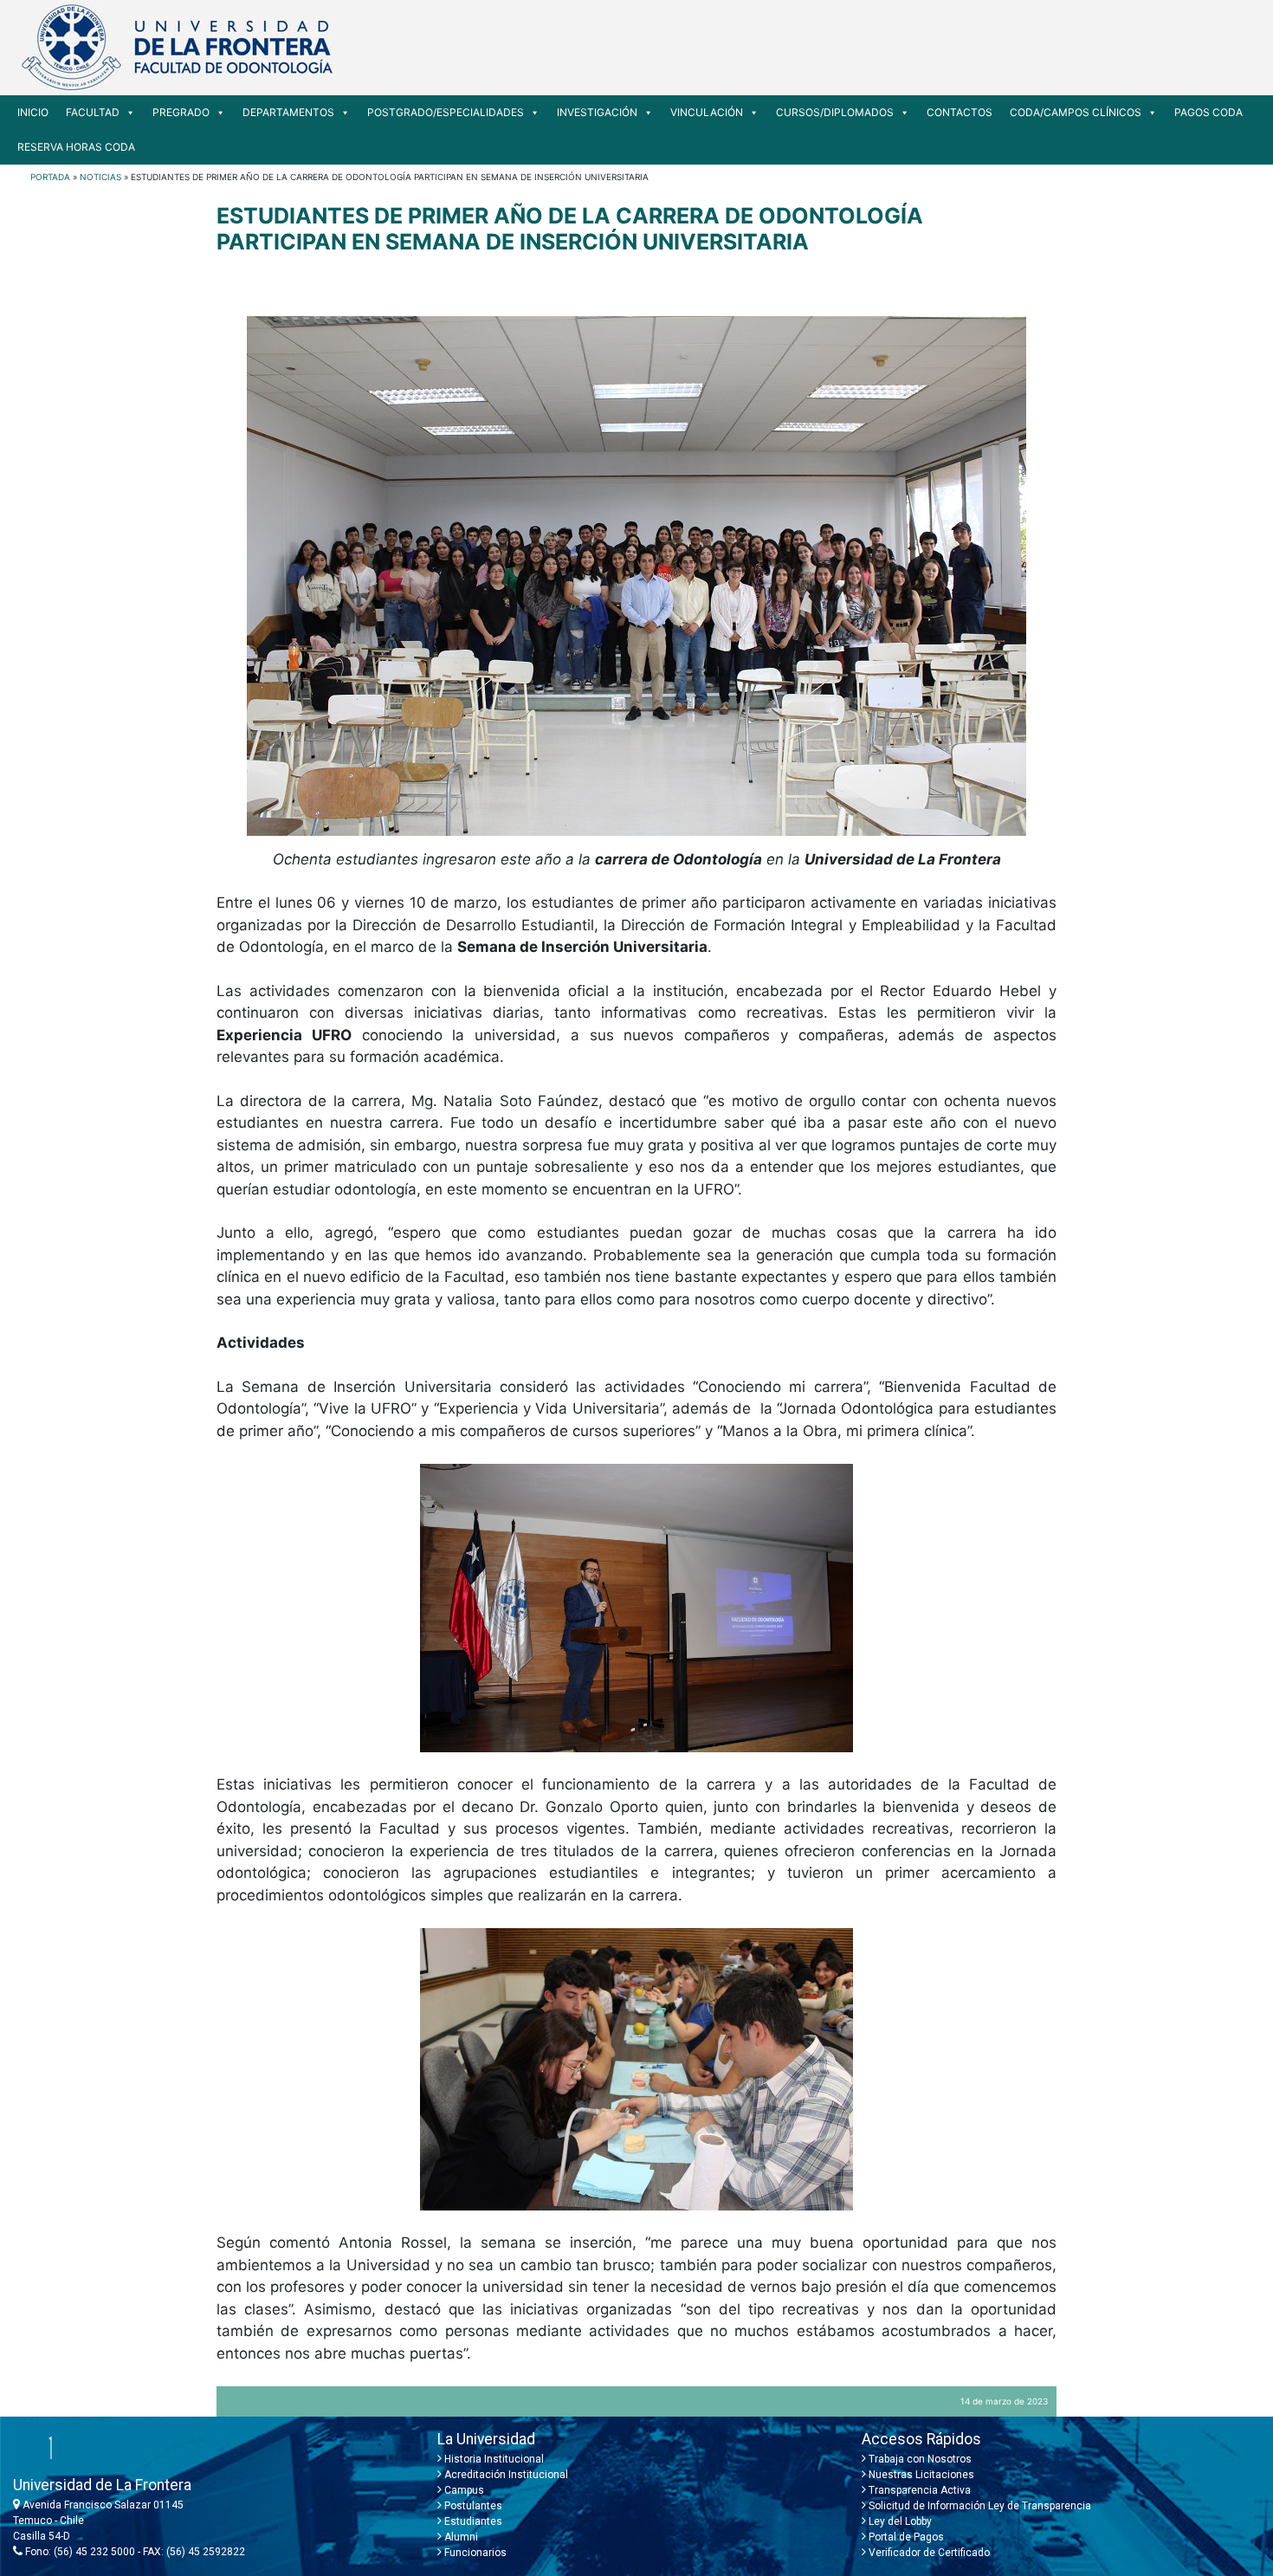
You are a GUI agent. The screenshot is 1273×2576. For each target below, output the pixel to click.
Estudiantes (472, 2521)
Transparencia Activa (918, 2490)
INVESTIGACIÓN (597, 112)
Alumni (460, 2537)
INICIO (33, 112)
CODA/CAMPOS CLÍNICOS (1076, 112)
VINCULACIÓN (707, 112)
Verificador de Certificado (928, 2553)
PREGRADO (181, 112)
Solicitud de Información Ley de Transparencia (979, 2506)
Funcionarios (474, 2553)
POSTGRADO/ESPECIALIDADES (446, 112)
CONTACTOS (960, 112)
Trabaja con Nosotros (919, 2459)
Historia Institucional (493, 2459)
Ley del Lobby (899, 2521)
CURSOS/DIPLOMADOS (835, 112)
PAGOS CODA (1208, 112)
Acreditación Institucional (505, 2475)
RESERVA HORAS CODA (76, 147)
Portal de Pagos (905, 2537)
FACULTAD (93, 112)
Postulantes (472, 2506)
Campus (463, 2490)
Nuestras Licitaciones (920, 2475)
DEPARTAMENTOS (288, 112)
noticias (100, 177)
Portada (50, 177)
